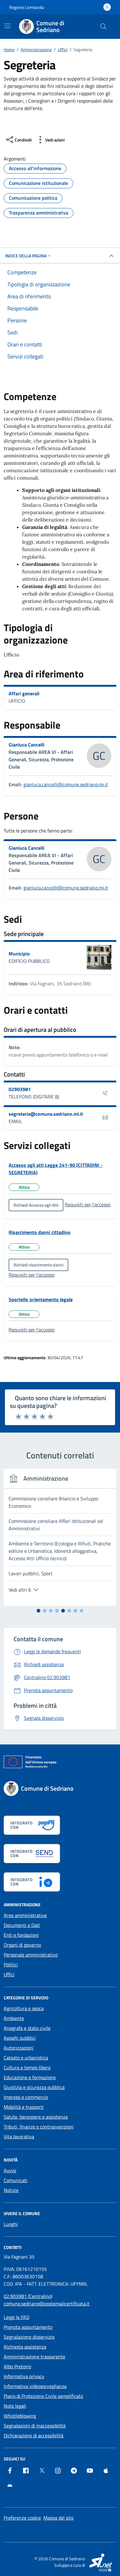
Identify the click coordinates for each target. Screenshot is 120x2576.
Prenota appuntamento (28, 2327)
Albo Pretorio (17, 2366)
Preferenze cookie (22, 2518)
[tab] (38, 1611)
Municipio (19, 954)
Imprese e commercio (26, 2097)
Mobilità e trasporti (24, 2107)
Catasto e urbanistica (26, 2058)
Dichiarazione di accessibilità (34, 2435)
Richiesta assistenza (25, 2347)
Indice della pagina (26, 256)
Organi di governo (22, 1945)
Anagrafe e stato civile (27, 2028)
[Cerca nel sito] (103, 27)
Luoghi (11, 2224)
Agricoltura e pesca (24, 2008)
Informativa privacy (24, 2376)
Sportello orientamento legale (41, 1299)
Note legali (15, 2406)
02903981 (20, 1089)
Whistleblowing (20, 2416)
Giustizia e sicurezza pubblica (34, 2087)
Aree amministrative (25, 1915)
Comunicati (16, 2180)
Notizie (11, 2190)
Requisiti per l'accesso (88, 1204)
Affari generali (24, 693)
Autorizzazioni (19, 2048)
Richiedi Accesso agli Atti (36, 1205)
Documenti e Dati (22, 1925)
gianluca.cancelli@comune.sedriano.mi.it (66, 784)
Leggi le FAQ (17, 2317)
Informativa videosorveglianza (35, 2386)
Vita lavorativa (19, 2136)
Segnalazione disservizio (29, 2337)
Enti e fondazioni (21, 1935)
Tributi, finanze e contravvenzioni (39, 2127)
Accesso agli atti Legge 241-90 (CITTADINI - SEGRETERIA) (56, 1169)
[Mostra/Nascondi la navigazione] (7, 26)
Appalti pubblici (20, 2038)
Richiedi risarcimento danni (38, 1265)
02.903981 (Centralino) (28, 2296)
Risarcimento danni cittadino (40, 1232)
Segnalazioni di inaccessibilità (35, 2426)
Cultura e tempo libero (27, 2067)
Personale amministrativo (31, 1955)
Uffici (9, 1974)
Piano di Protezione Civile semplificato (43, 2396)
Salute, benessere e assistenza (36, 2117)
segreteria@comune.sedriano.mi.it (46, 1114)
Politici (11, 1965)
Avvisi (10, 2170)
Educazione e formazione (30, 2077)
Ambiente (14, 2018)
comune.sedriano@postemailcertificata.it (47, 2304)
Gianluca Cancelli (26, 745)
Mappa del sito (58, 2518)
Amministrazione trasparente (34, 2357)
